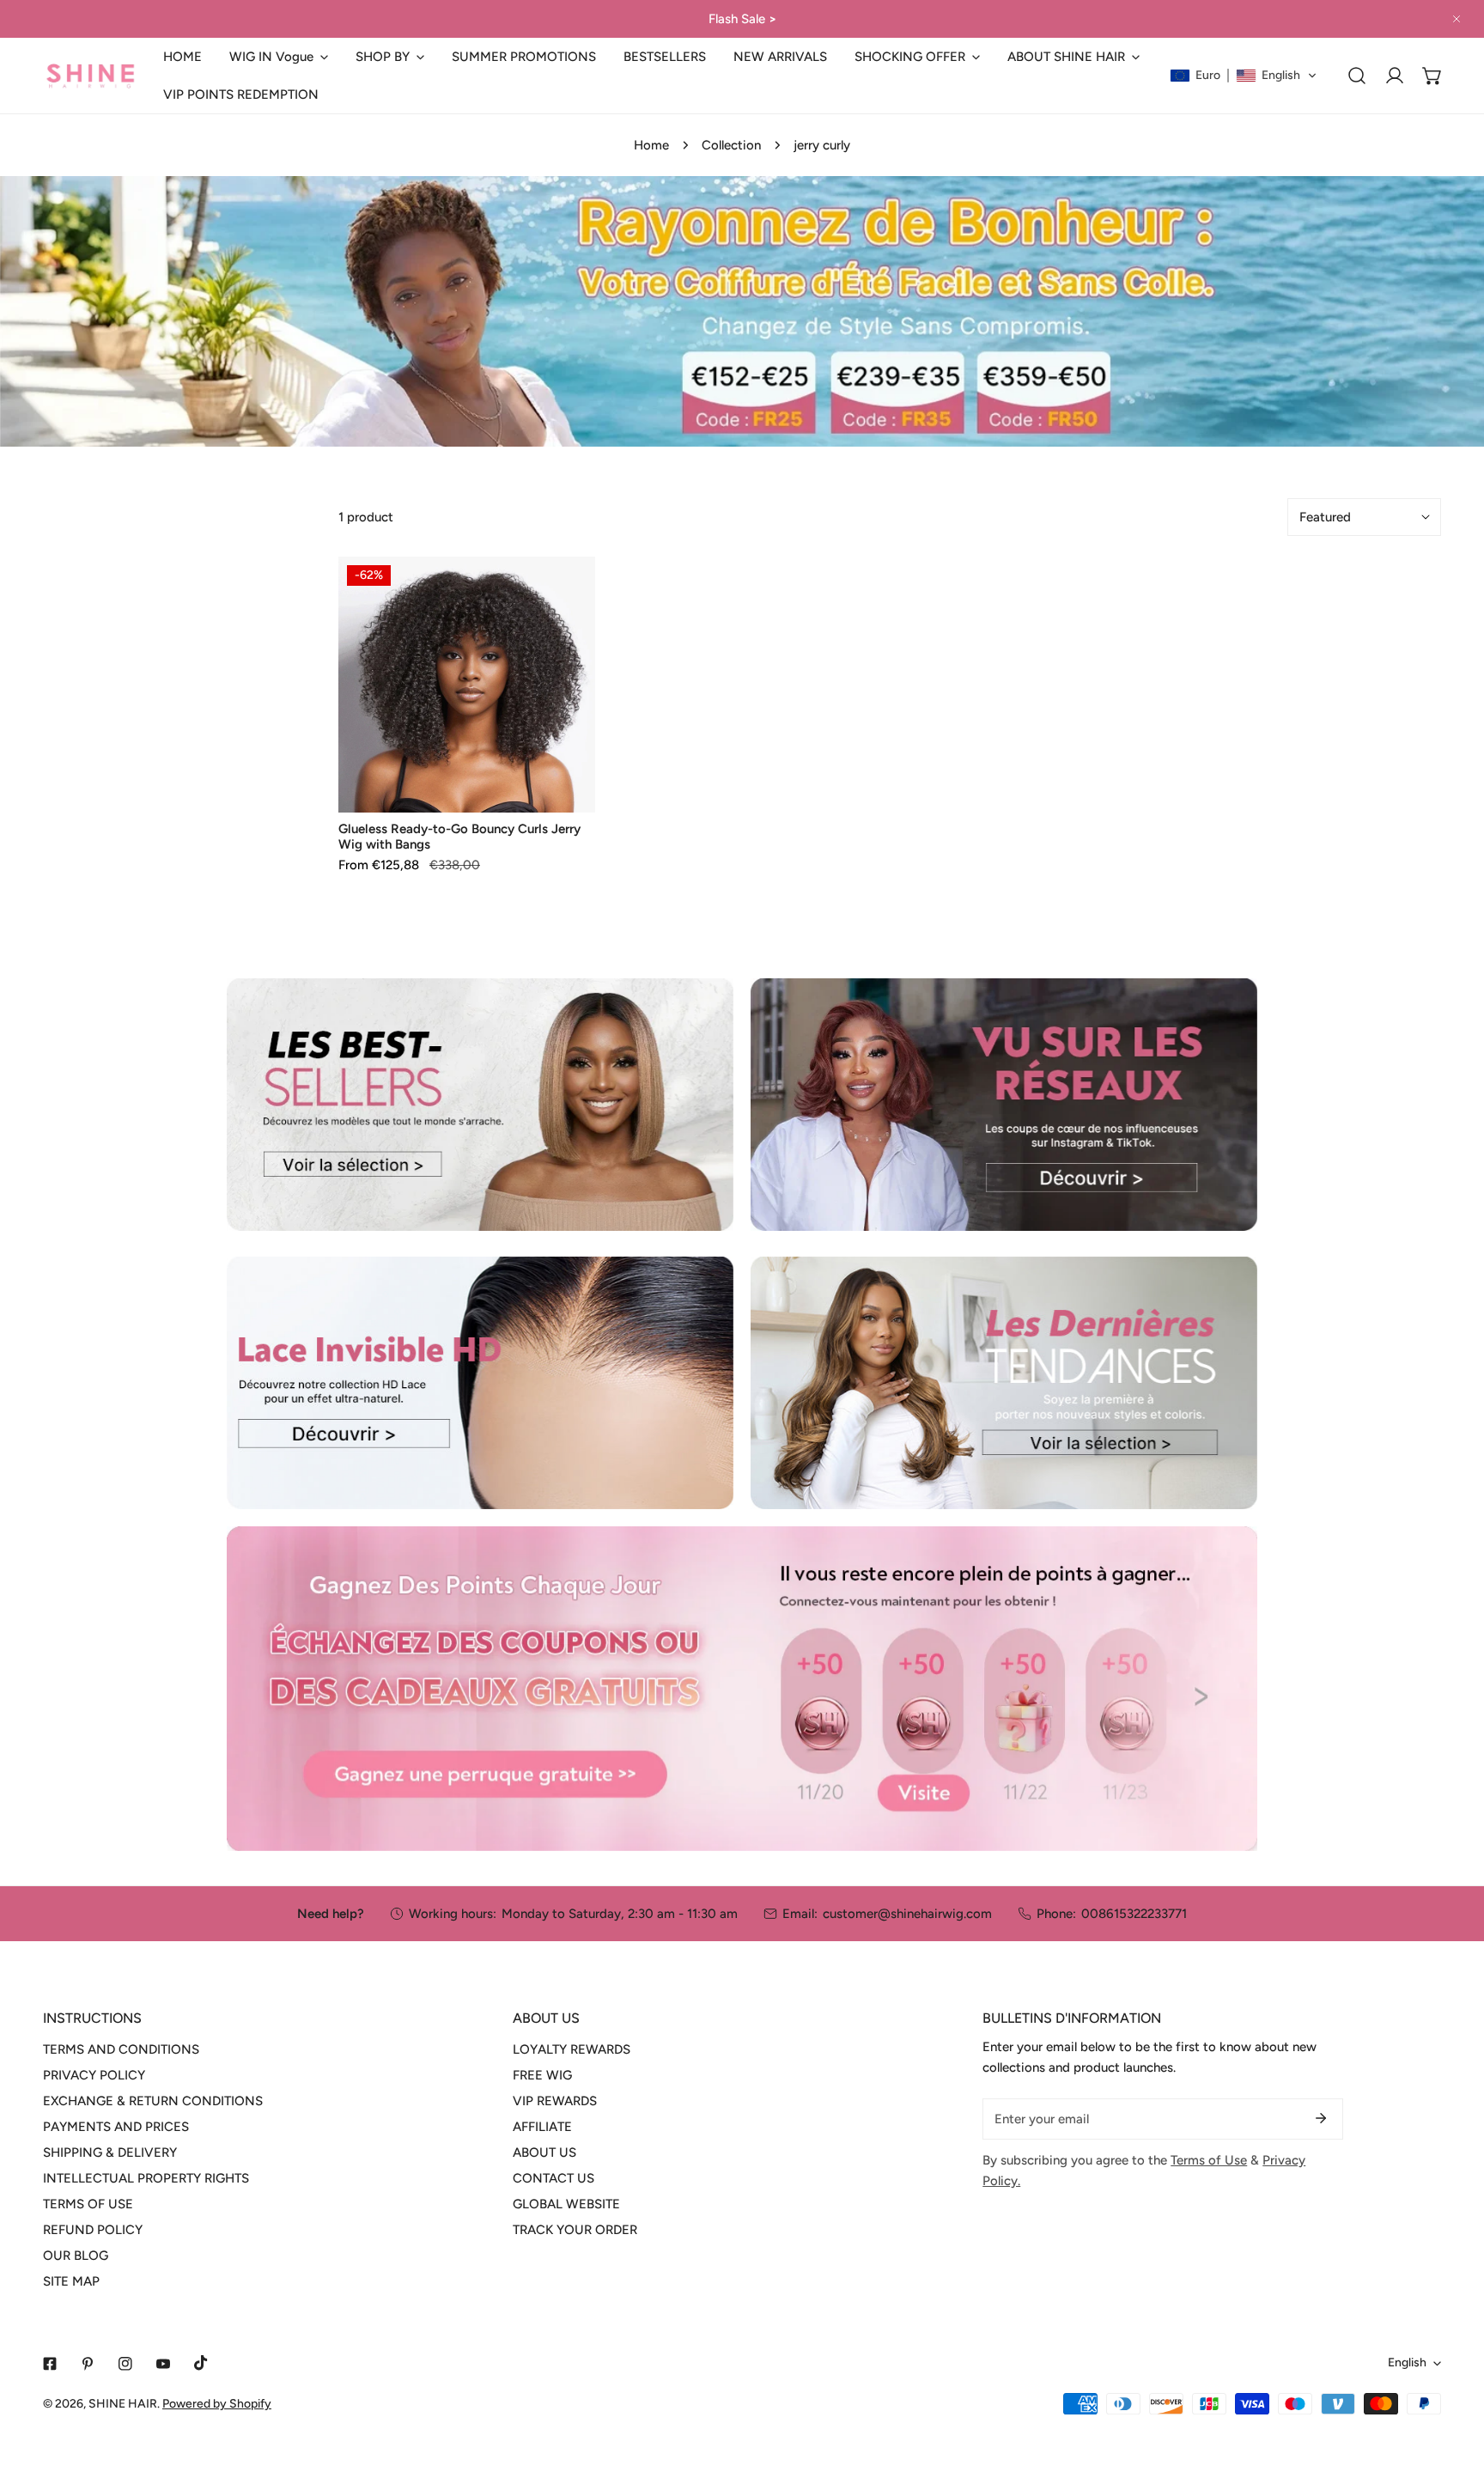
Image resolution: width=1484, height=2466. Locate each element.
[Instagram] (125, 2364)
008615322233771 (1134, 1914)
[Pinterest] (88, 2364)
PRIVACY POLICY (94, 2075)
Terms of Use (1209, 2160)
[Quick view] (563, 793)
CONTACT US (553, 2178)
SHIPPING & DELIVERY (110, 2152)
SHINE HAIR (123, 2404)
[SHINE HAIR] (90, 76)
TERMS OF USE (88, 2204)
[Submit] (1321, 2118)
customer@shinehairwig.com (907, 1914)
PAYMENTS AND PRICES (116, 2127)
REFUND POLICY (93, 2230)
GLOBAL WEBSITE (566, 2204)
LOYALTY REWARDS (572, 2049)
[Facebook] (50, 2364)
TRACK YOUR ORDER (575, 2230)
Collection (731, 145)
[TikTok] (201, 2363)
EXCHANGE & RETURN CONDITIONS (153, 2101)
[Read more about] (480, 1105)
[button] (279, 57)
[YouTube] (163, 2364)
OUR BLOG (76, 2256)
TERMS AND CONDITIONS (121, 2049)
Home (651, 145)
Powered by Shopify (217, 2404)
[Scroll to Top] (1453, 2375)
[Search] (1357, 76)
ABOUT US (544, 2152)
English (1407, 2362)
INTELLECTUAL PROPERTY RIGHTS (146, 2178)
